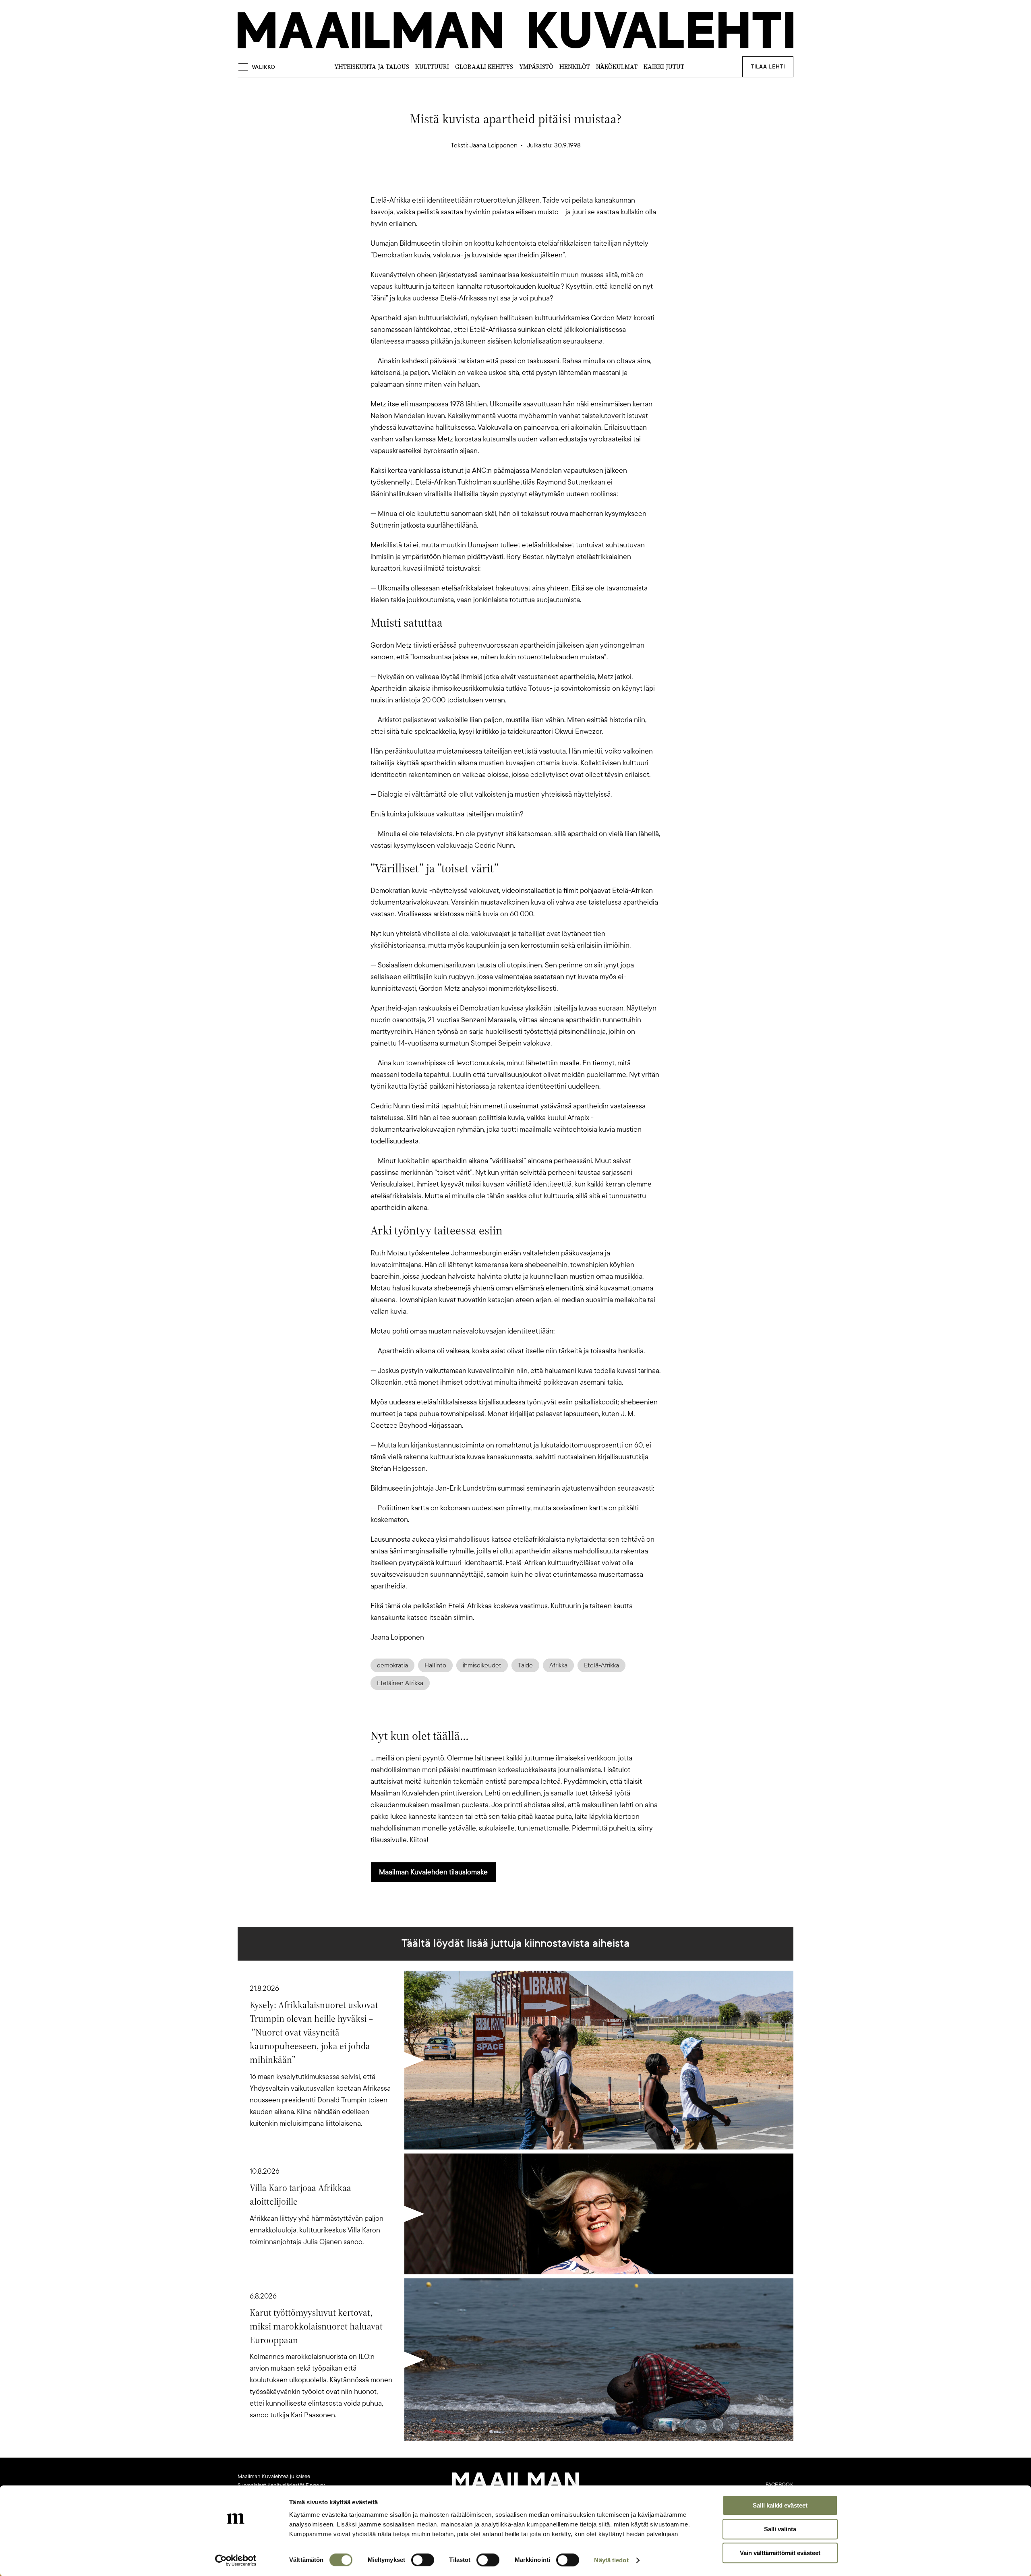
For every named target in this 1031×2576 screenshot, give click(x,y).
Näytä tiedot (611, 2560)
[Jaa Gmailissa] (503, 180)
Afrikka (558, 1665)
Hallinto (435, 1665)
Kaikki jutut (664, 67)
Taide (525, 1665)
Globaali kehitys (484, 67)
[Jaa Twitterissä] (477, 180)
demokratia (392, 1665)
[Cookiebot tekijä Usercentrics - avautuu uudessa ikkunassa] (236, 2560)
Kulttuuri (432, 67)
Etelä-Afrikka (601, 1665)
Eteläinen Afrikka (400, 1683)
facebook (779, 2485)
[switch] (423, 2560)
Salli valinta (780, 2529)
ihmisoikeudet (482, 1665)
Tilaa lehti (768, 67)
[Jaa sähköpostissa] (554, 180)
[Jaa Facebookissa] (528, 180)
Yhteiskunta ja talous (372, 67)
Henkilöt (575, 67)
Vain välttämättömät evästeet (780, 2553)
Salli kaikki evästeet (780, 2505)
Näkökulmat (617, 67)
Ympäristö (536, 67)
